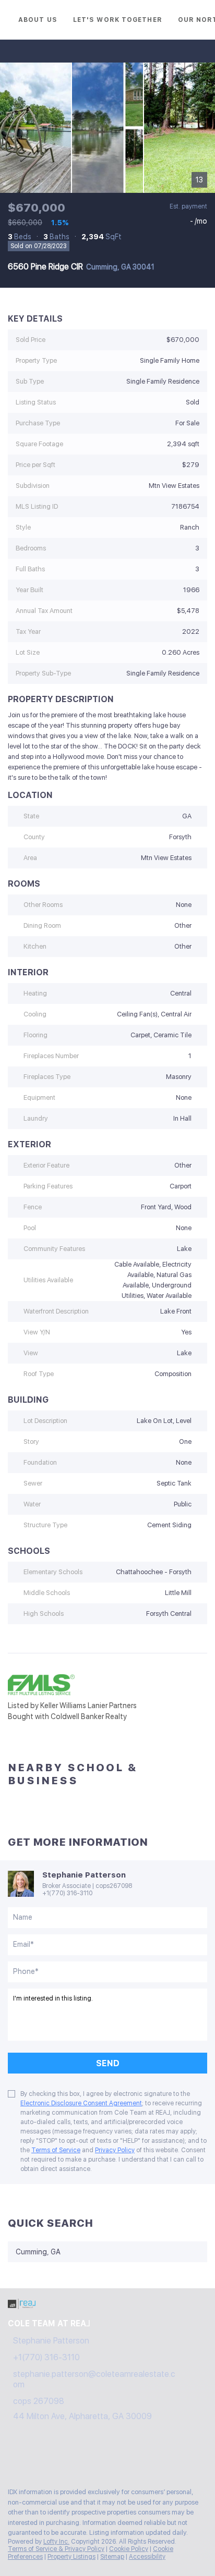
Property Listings (71, 2557)
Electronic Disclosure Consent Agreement (81, 2103)
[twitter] (54, 2457)
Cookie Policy (129, 2549)
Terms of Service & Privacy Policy (56, 2549)
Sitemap (112, 2557)
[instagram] (75, 2457)
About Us (38, 20)
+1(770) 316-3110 (67, 1893)
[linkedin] (33, 2457)
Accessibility (147, 2557)
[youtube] (96, 2457)
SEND (108, 2063)
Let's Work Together (118, 20)
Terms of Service (56, 2150)
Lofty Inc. (56, 2542)
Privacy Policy (115, 2150)
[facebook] (13, 2457)
